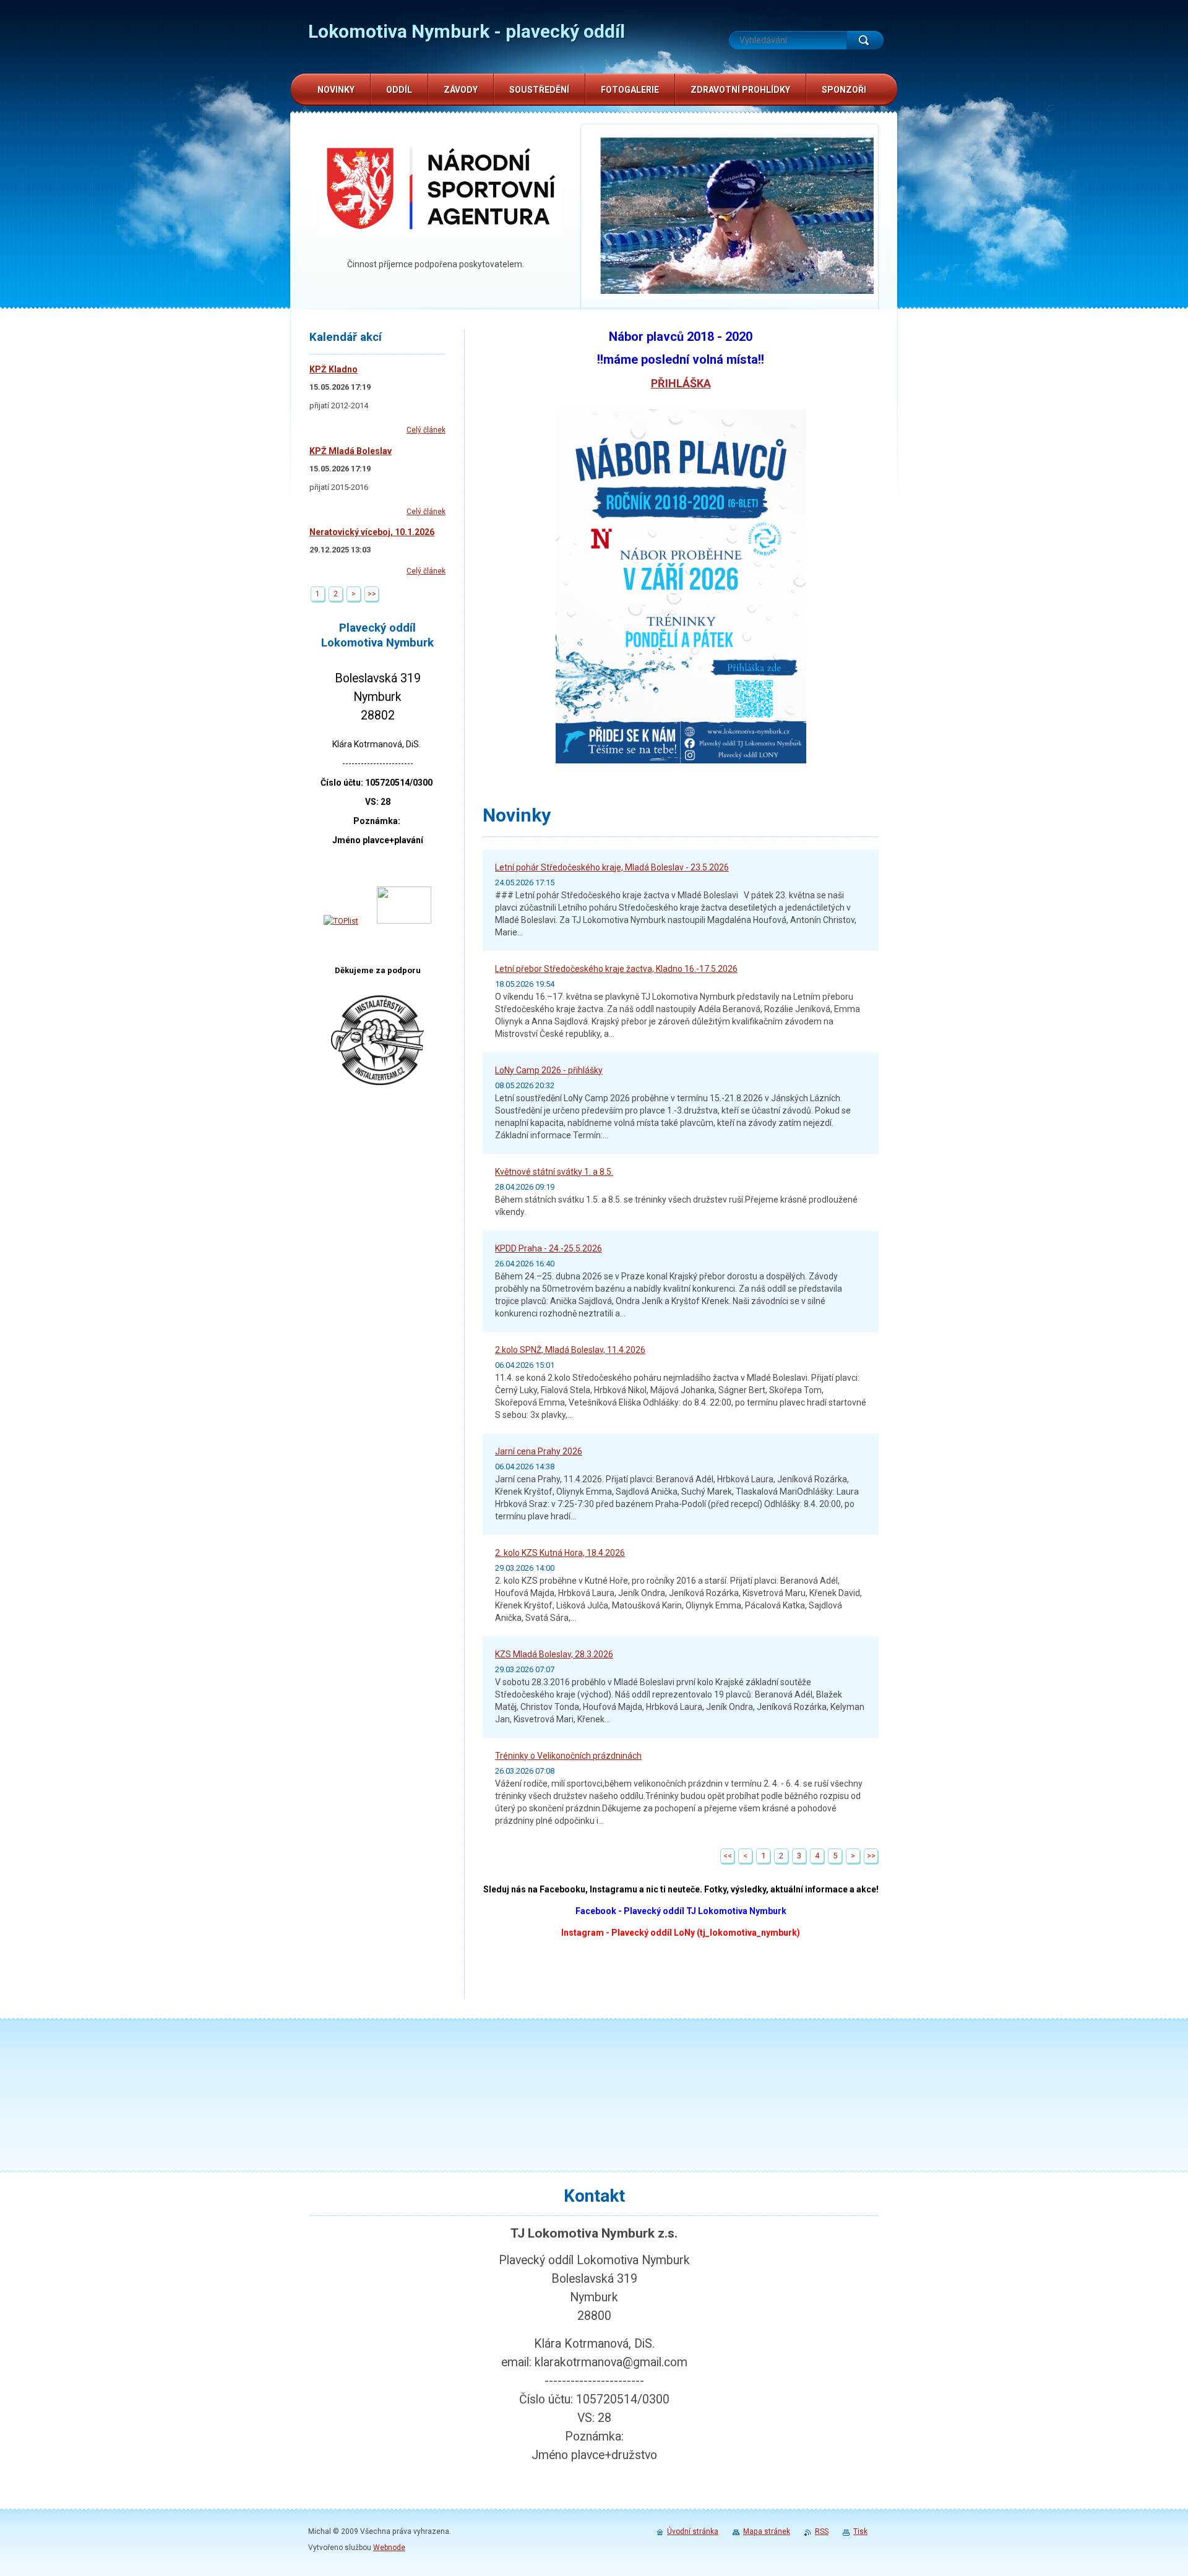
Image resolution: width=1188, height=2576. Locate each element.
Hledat (865, 40)
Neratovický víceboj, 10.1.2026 (372, 532)
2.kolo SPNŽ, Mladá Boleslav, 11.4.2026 (570, 1350)
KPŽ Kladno (334, 369)
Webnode (389, 2548)
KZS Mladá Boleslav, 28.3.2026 (554, 1654)
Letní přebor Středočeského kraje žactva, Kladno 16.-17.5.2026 (616, 969)
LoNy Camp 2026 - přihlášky (549, 1070)
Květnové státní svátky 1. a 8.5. (554, 1172)
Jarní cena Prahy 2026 (539, 1451)
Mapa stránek (767, 2531)
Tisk (860, 2531)
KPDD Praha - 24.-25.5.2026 (549, 1248)
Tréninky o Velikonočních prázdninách (568, 1756)
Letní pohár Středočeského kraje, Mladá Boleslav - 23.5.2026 (612, 867)
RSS (822, 2531)
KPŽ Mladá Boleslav (351, 451)
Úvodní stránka (693, 2531)
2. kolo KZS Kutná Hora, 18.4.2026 (560, 1553)
